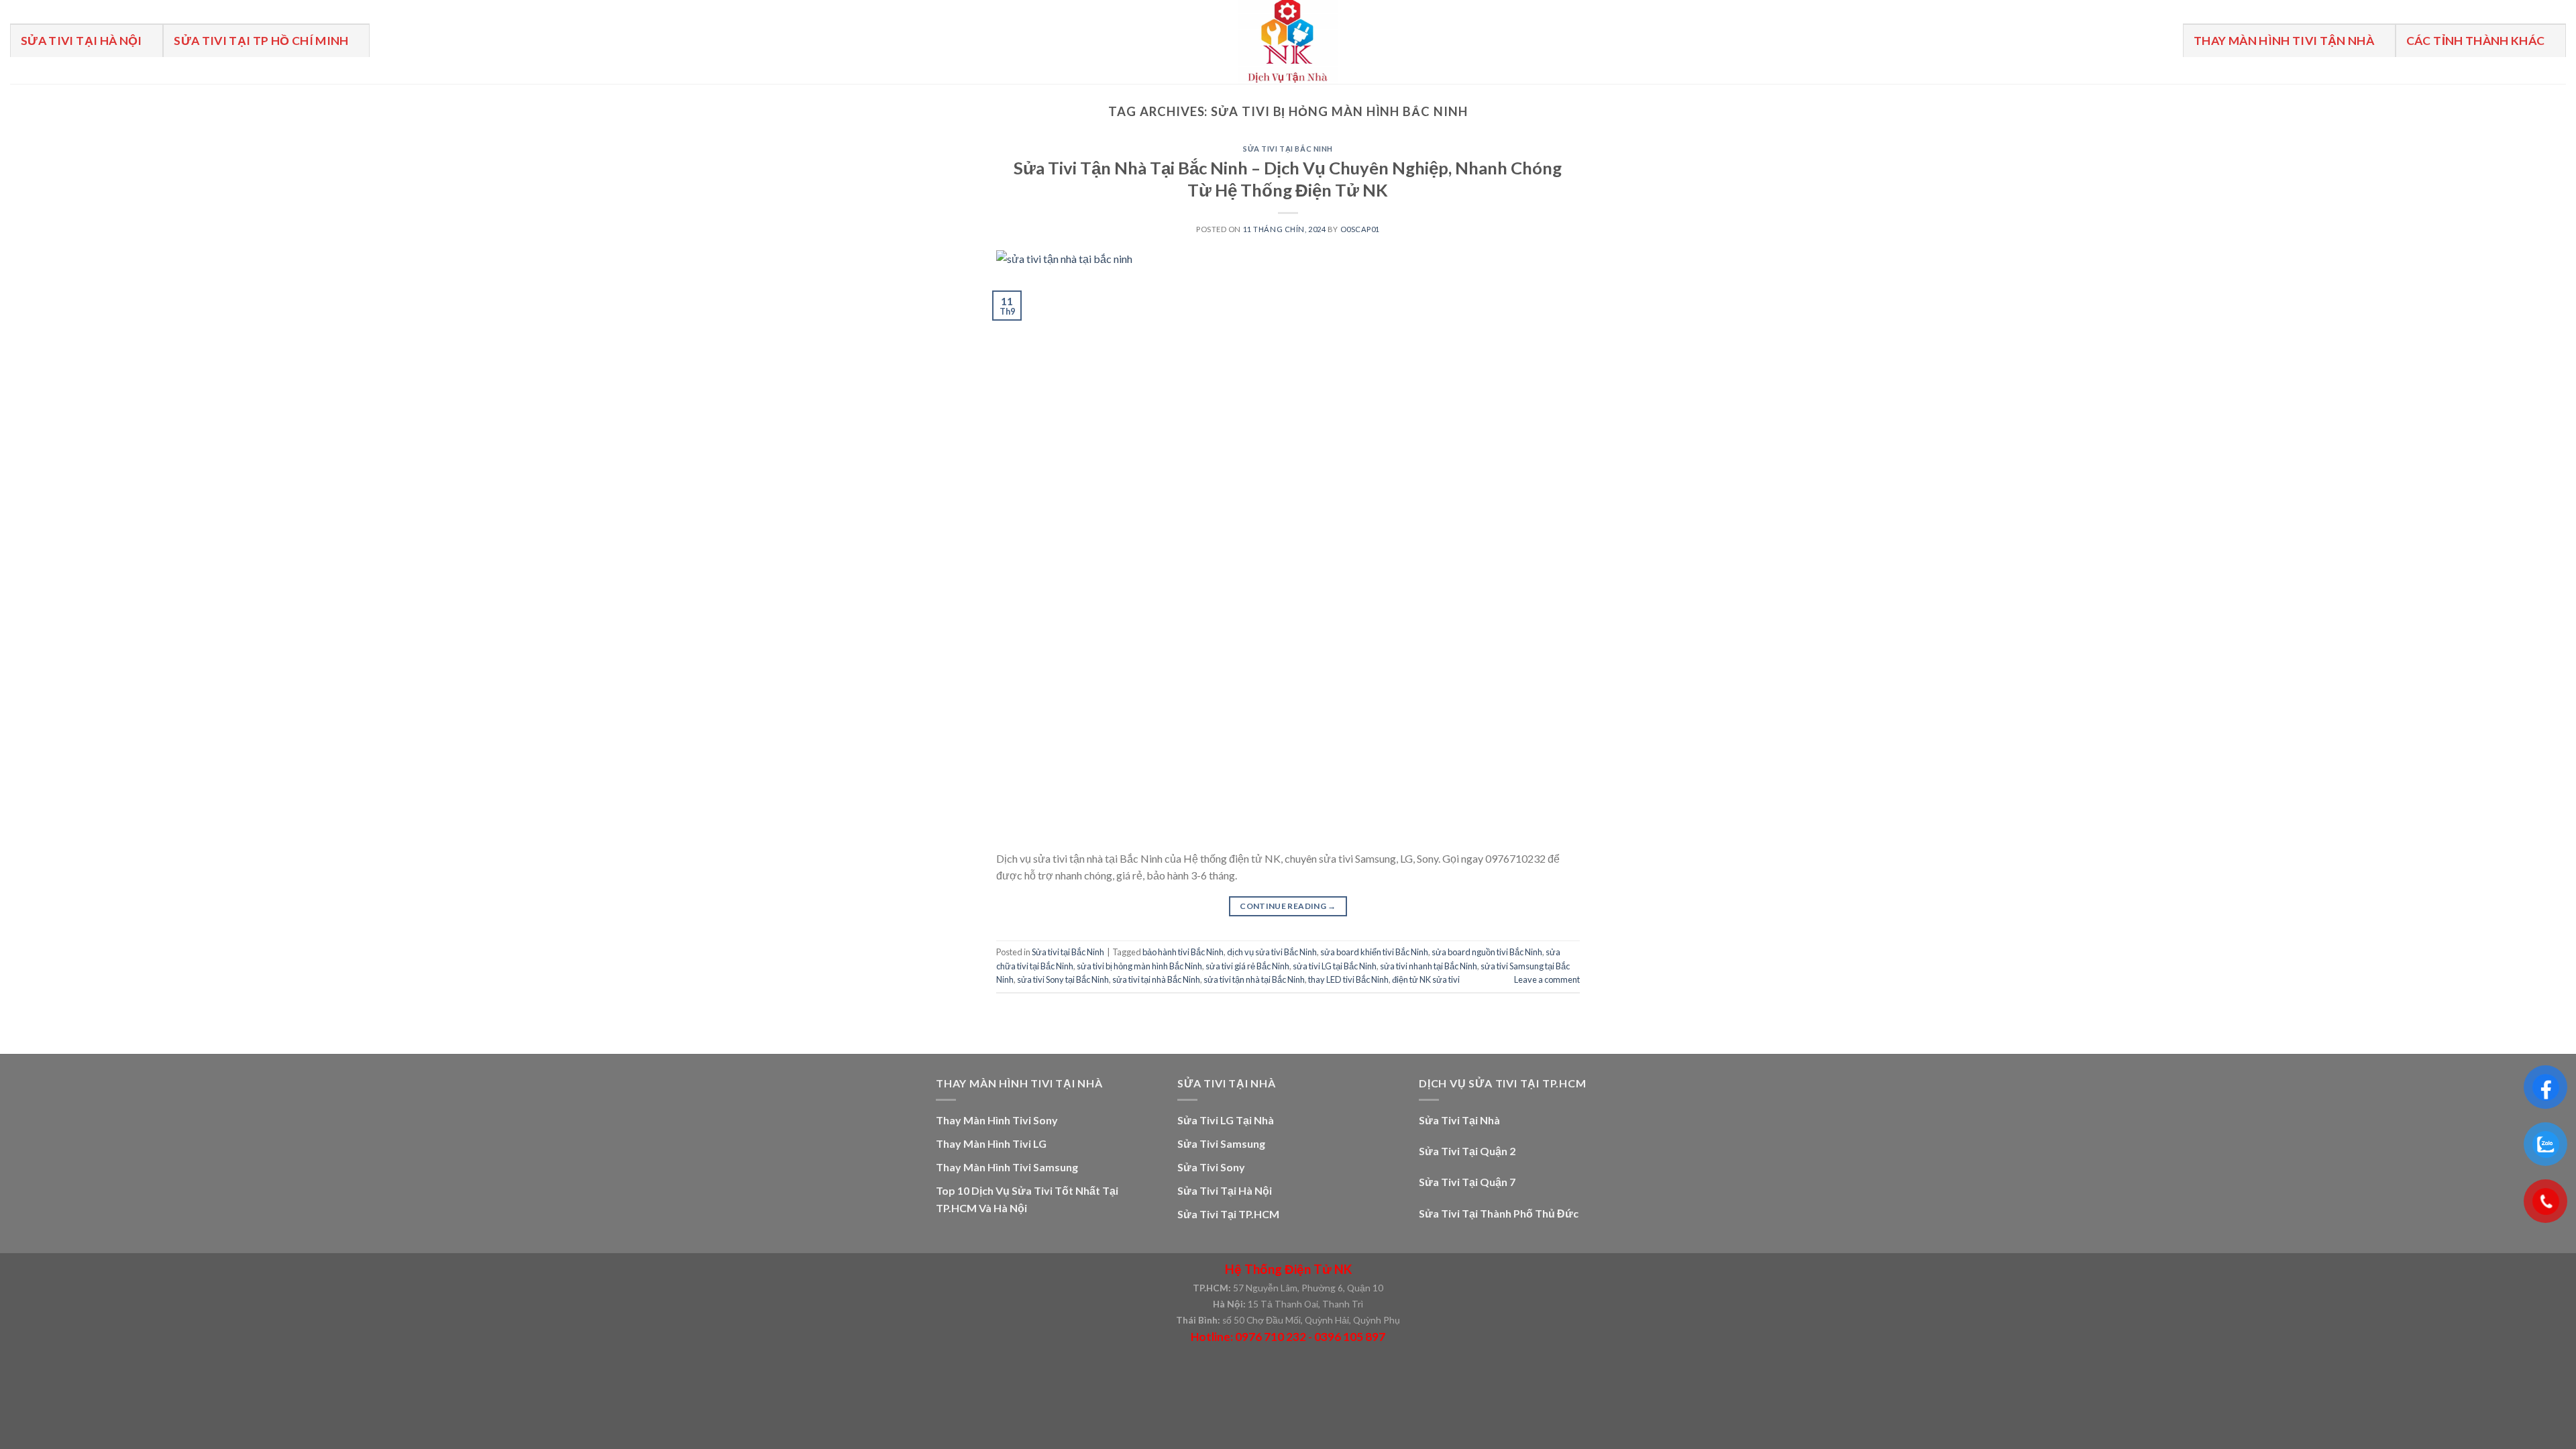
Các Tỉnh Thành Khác (2476, 41)
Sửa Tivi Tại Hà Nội (82, 41)
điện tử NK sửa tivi (1426, 979)
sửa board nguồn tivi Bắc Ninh (1487, 952)
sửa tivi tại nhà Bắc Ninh (1156, 979)
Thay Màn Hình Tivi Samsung (1007, 1167)
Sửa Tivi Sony (1211, 1167)
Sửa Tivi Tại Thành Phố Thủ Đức (1499, 1213)
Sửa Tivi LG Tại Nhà (1226, 1120)
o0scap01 (1360, 229)
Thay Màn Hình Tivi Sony (997, 1120)
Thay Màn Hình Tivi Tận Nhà (2284, 41)
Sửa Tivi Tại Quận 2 (1467, 1151)
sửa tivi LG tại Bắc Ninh (1335, 966)
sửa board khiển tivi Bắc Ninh (1374, 952)
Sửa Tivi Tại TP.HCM (1228, 1214)
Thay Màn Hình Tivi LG (991, 1143)
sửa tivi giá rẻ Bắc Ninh (1247, 966)
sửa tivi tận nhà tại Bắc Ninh (1254, 979)
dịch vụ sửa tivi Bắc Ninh (1272, 952)
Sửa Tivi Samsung (1221, 1143)
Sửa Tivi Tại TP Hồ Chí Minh (261, 41)
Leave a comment (1547, 979)
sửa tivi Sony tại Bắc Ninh (1063, 979)
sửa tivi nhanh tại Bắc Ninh (1429, 966)
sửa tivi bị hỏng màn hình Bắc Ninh (1139, 966)
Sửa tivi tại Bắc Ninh (1288, 149)
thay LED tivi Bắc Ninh (1348, 979)
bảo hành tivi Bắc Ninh (1183, 952)
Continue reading (1288, 906)
